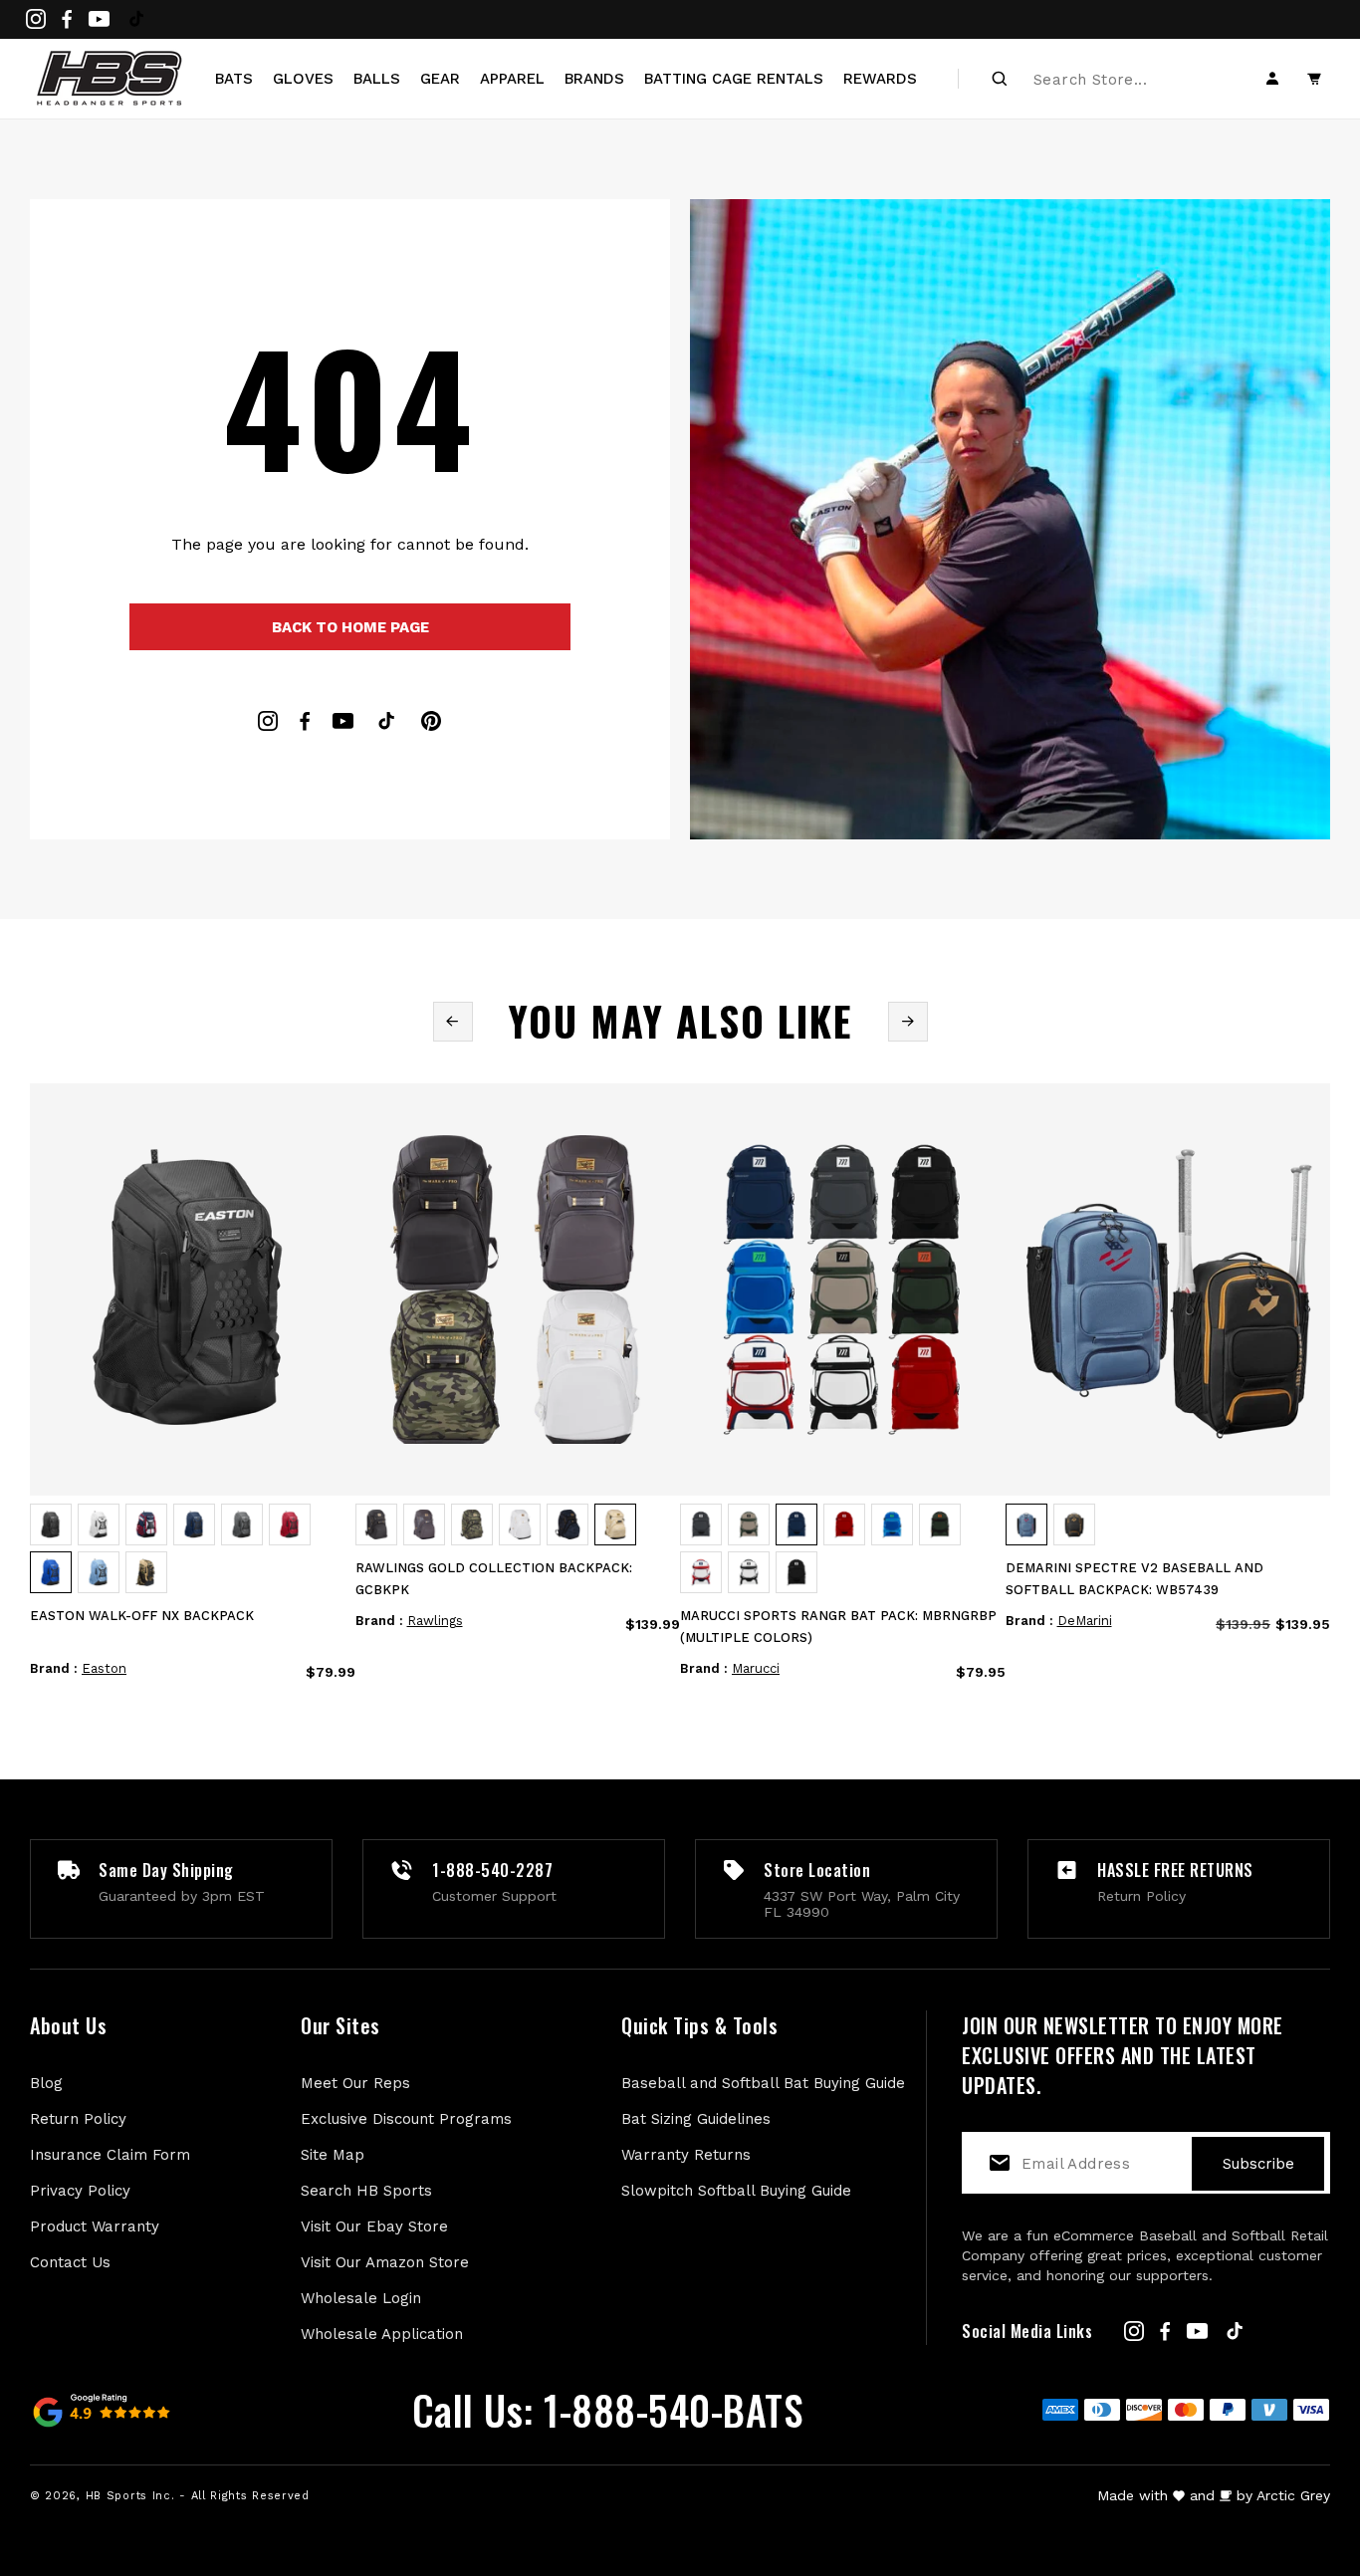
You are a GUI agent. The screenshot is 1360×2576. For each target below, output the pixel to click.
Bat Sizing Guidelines (696, 2119)
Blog (46, 2083)
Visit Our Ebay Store (374, 2226)
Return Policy (78, 2119)
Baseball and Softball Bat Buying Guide (763, 2083)
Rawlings (435, 1621)
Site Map (333, 2155)
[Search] (1000, 79)
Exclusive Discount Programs (406, 2119)
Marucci (756, 1668)
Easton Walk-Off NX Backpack (142, 1616)
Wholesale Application (382, 2334)
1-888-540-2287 (492, 1870)
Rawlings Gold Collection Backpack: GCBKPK (494, 1579)
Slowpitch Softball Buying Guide (736, 2191)
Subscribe (1258, 2164)
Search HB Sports (366, 2191)
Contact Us (70, 2262)
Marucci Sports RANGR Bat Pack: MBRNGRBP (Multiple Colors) (838, 1627)
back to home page (350, 627)
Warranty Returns (686, 2155)
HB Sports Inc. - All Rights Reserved (198, 2496)
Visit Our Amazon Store (385, 2262)
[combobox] (1105, 79)
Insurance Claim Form (110, 2155)
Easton (104, 1668)
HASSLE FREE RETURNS (1175, 1870)
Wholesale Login (361, 2298)
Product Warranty (95, 2226)
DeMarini (1085, 1621)
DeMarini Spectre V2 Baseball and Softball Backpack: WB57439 (1134, 1579)
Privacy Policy (80, 2191)
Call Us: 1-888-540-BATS (608, 2410)
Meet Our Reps (355, 2083)
